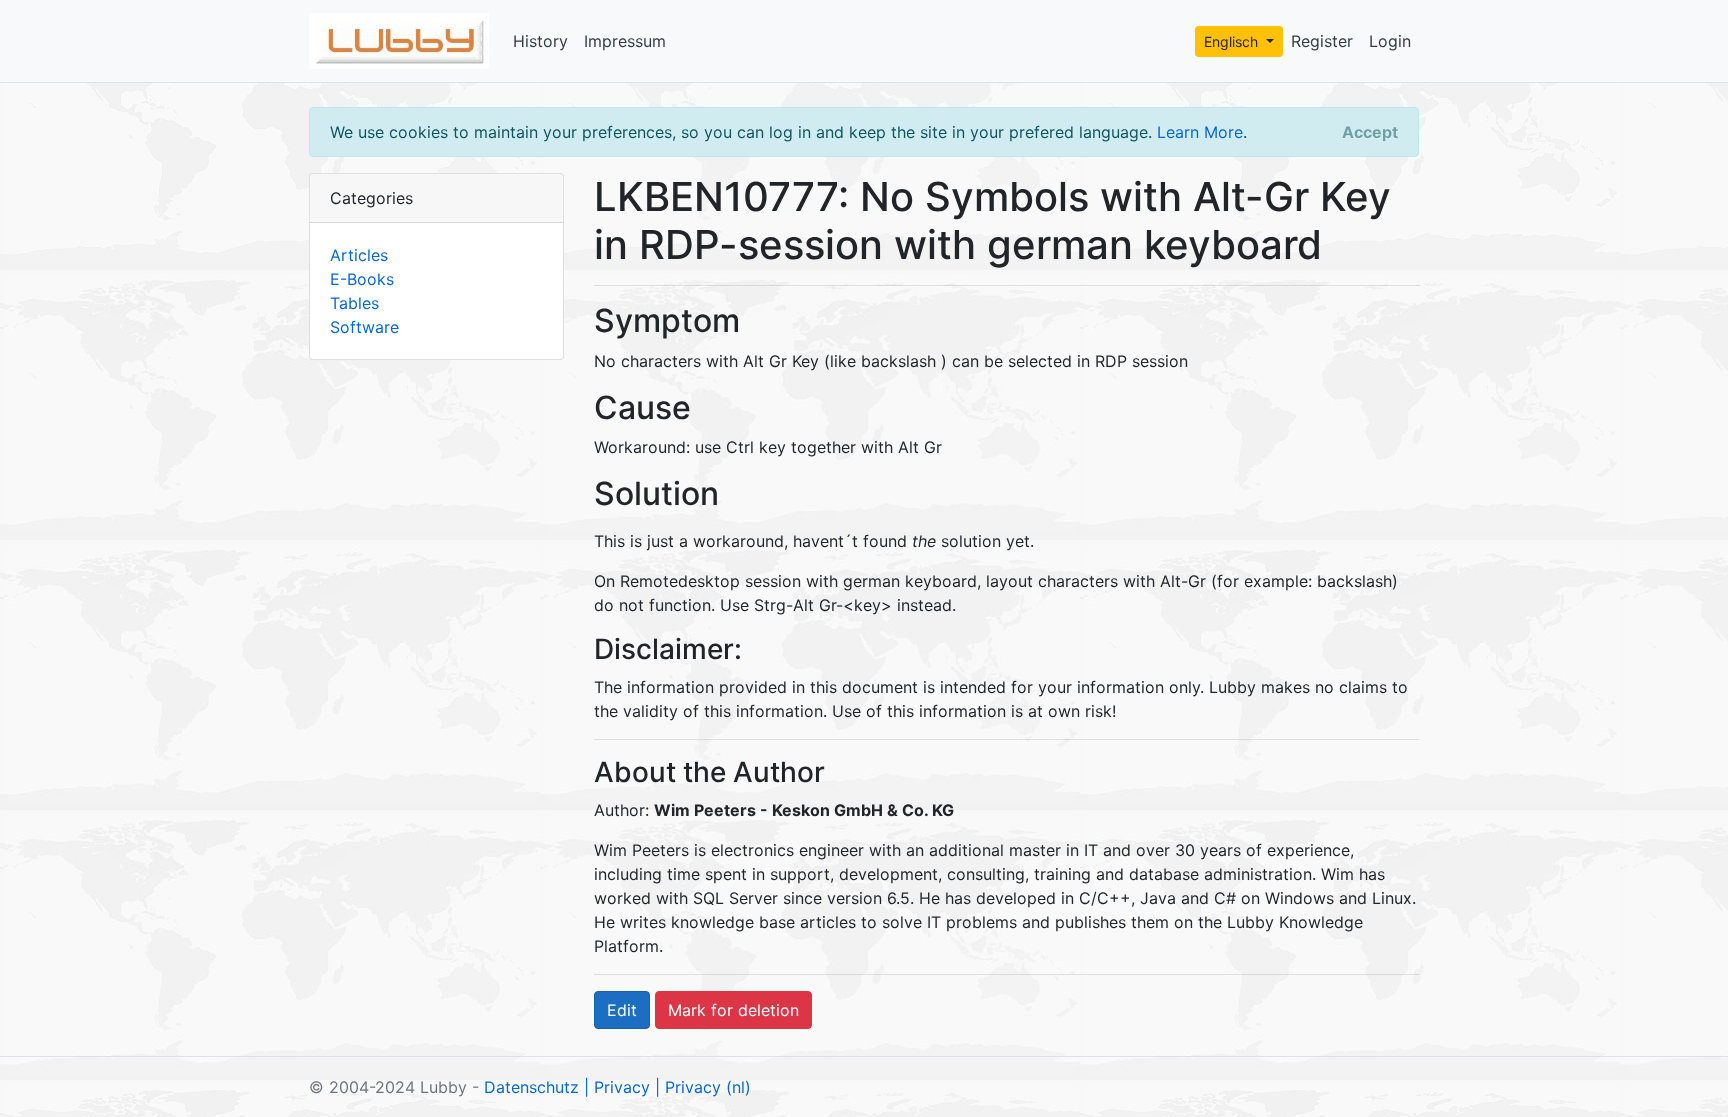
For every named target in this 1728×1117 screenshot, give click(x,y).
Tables (354, 303)
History (540, 41)
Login (1390, 41)
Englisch (1233, 41)
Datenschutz (531, 1087)
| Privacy (617, 1087)
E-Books (362, 279)
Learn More (1200, 132)
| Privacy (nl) (703, 1087)
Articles (359, 255)
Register (1322, 41)
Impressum (625, 41)
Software (364, 327)
